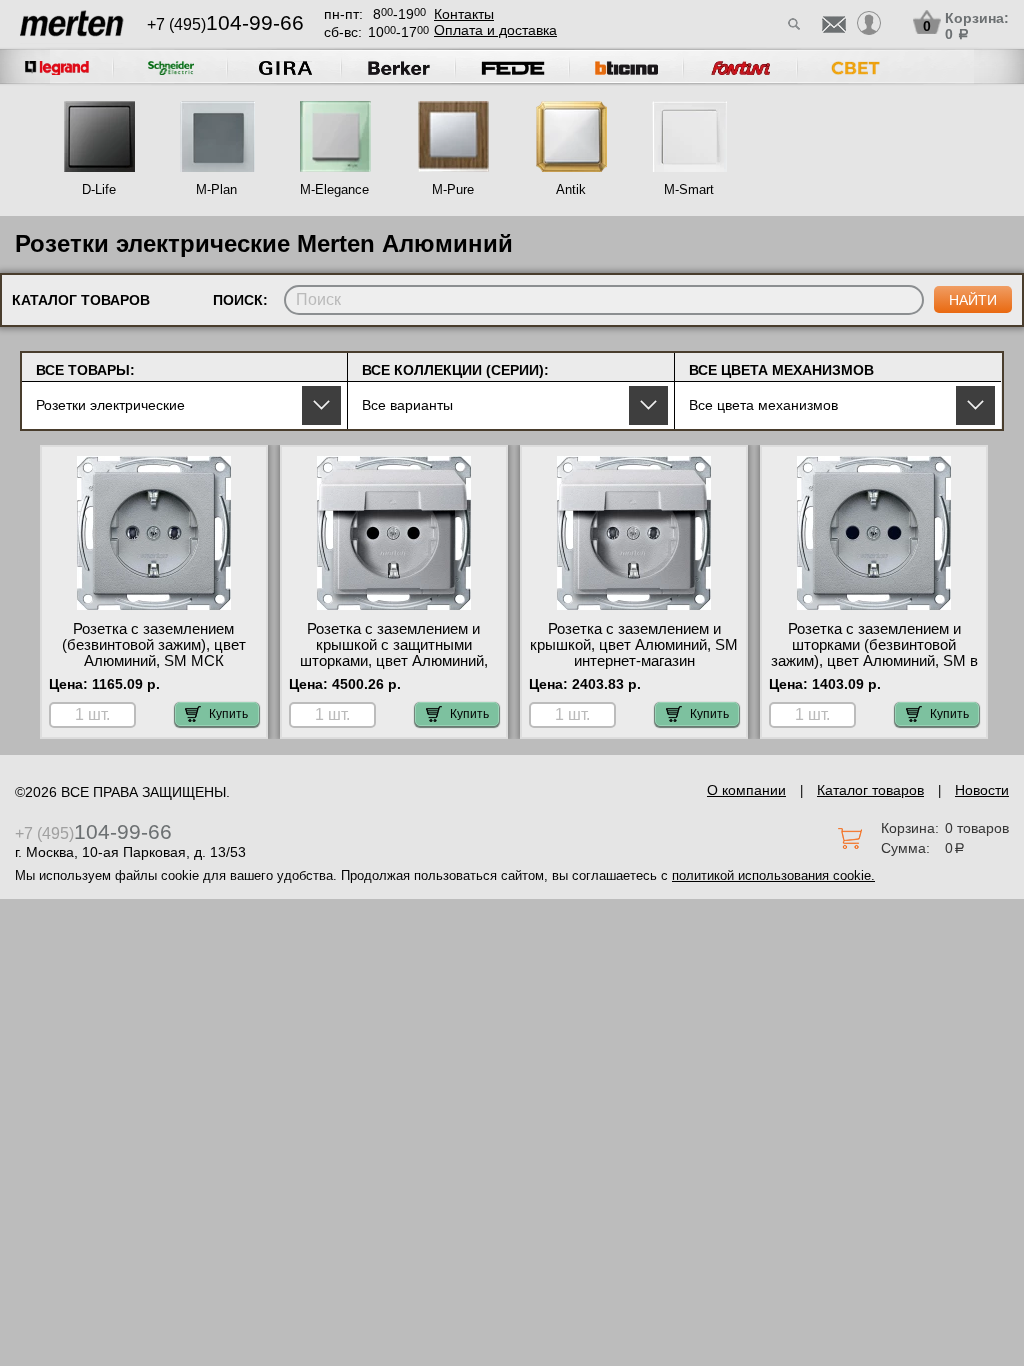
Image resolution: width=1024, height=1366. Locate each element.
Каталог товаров (870, 790)
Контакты (464, 14)
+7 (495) (225, 24)
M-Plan (216, 189)
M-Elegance (334, 189)
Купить (228, 714)
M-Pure (453, 189)
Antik (571, 189)
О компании (746, 790)
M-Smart (689, 189)
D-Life (99, 189)
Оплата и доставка (495, 30)
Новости (982, 790)
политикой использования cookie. (773, 875)
